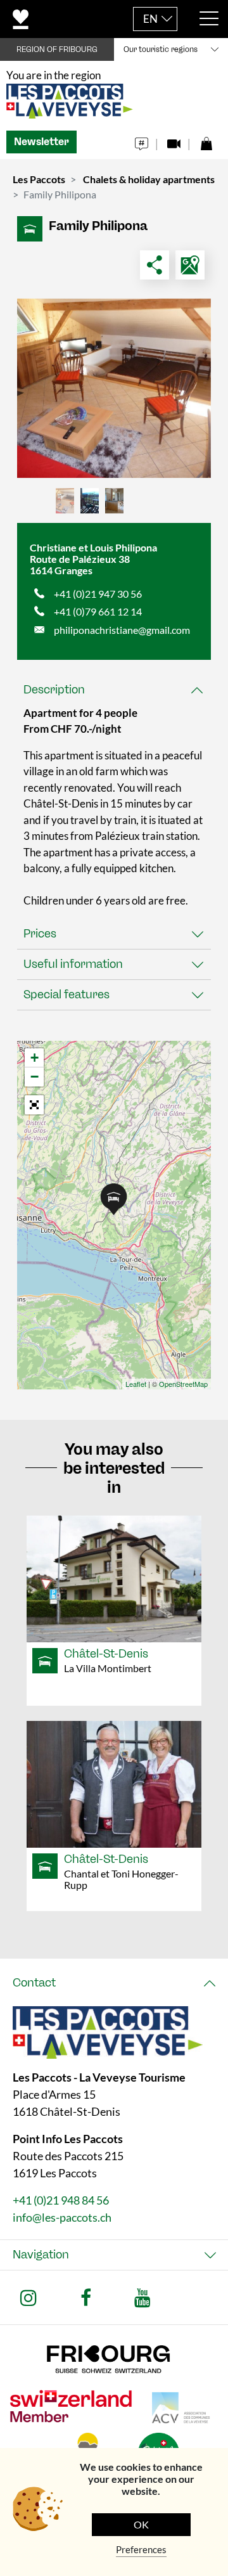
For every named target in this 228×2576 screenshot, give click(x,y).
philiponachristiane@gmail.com (122, 630)
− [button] (35, 1077)
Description (54, 690)
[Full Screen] (34, 1105)
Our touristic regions (161, 49)
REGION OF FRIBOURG (57, 49)
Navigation (41, 2255)
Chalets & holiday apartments (149, 179)
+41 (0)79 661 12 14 (98, 611)
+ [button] (35, 1058)
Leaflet (136, 1384)
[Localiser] (190, 265)
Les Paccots (39, 179)
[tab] (114, 690)
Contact (34, 1983)
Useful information (73, 964)
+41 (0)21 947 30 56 (98, 594)
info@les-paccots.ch (62, 2217)
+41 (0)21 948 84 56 (61, 2200)
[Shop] (206, 140)
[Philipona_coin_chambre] (114, 388)
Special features (66, 995)
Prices (40, 934)
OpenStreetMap (183, 1384)
